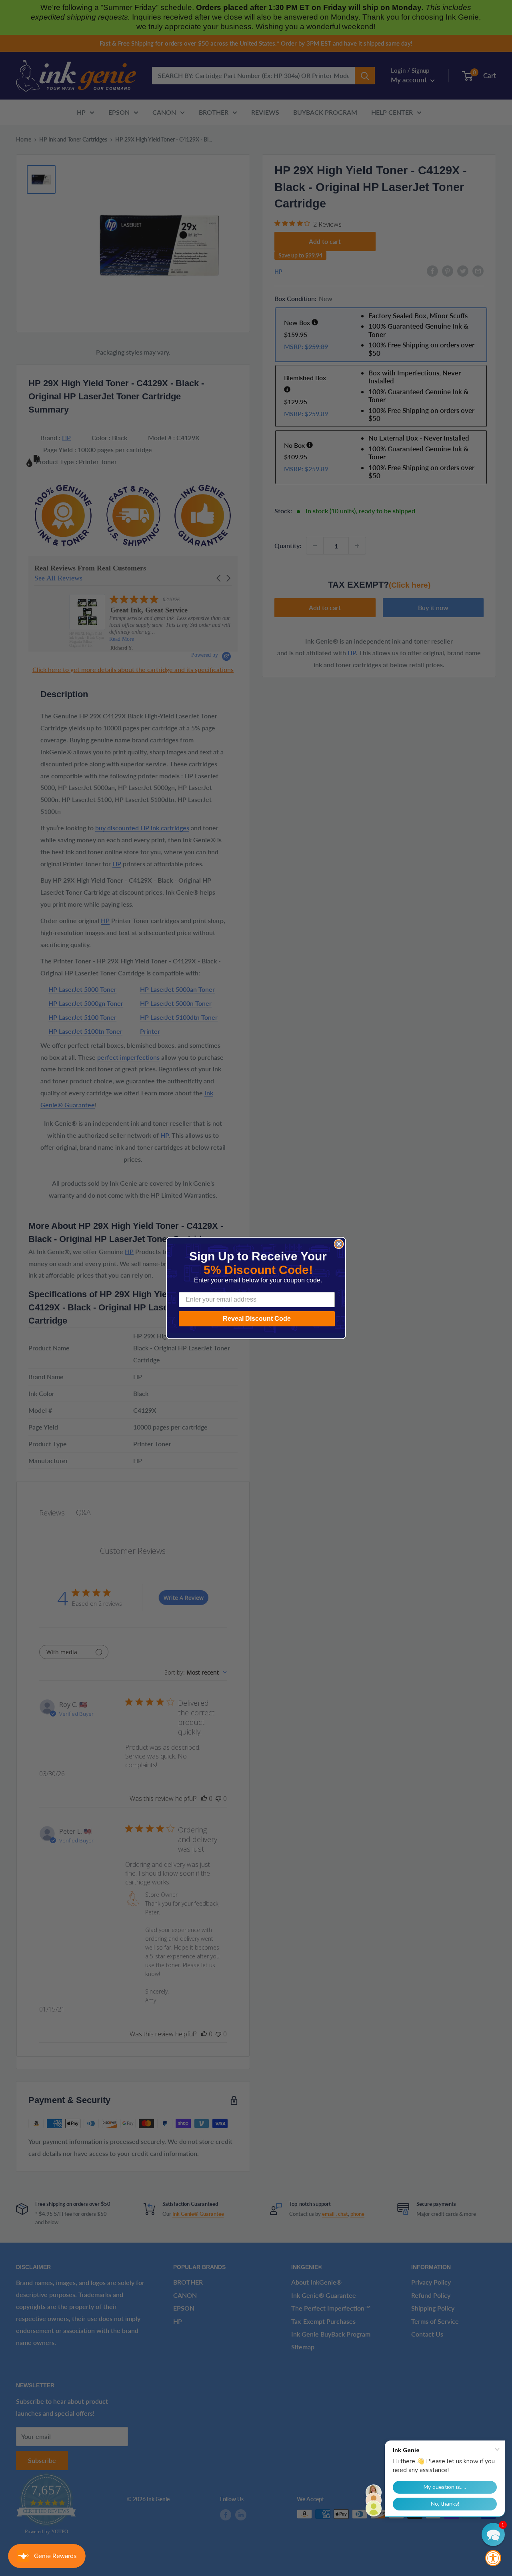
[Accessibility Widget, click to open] (493, 2558)
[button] (493, 2534)
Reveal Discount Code (257, 1319)
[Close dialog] (339, 1244)
